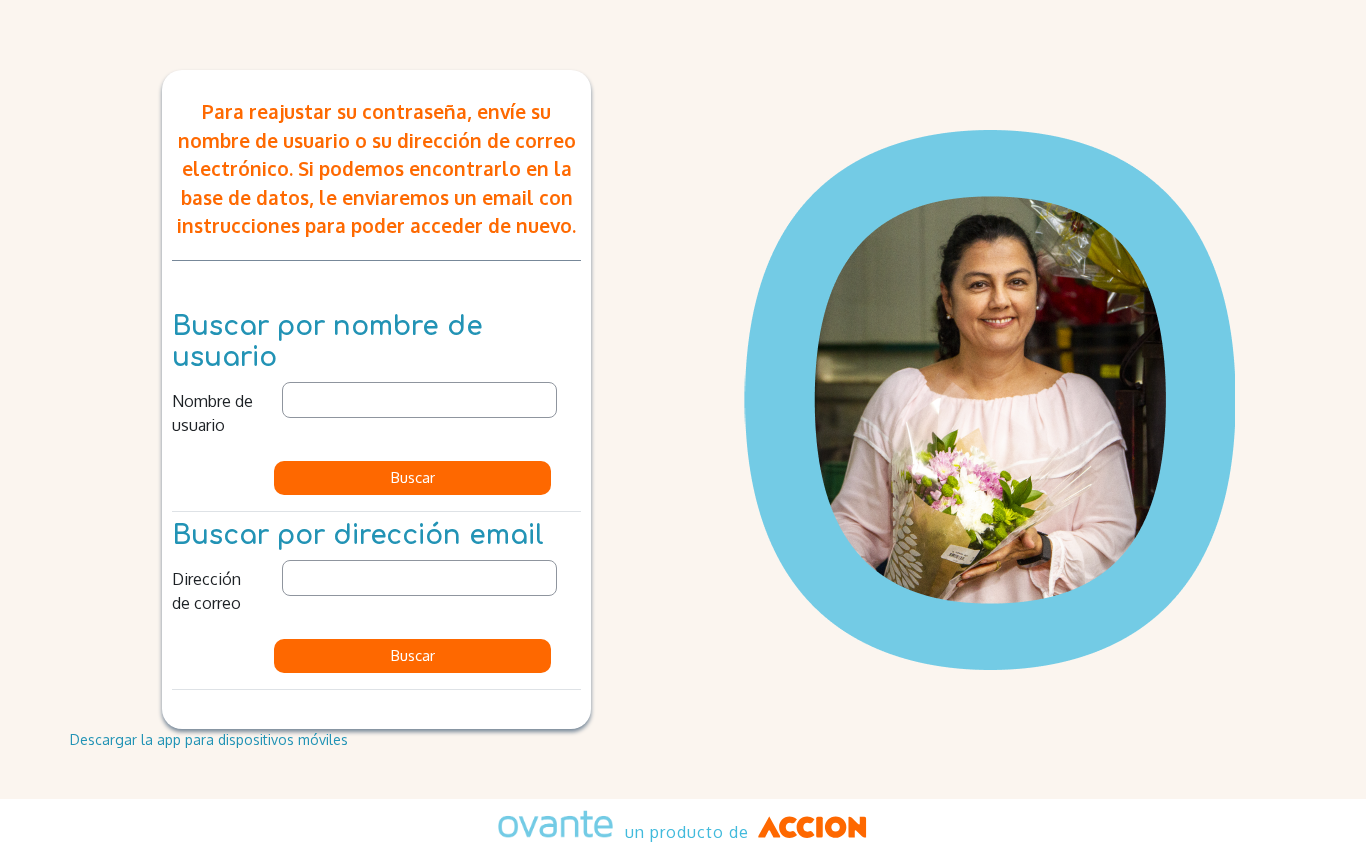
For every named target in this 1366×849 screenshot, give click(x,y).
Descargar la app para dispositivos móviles (209, 739)
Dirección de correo (206, 591)
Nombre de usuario (212, 413)
